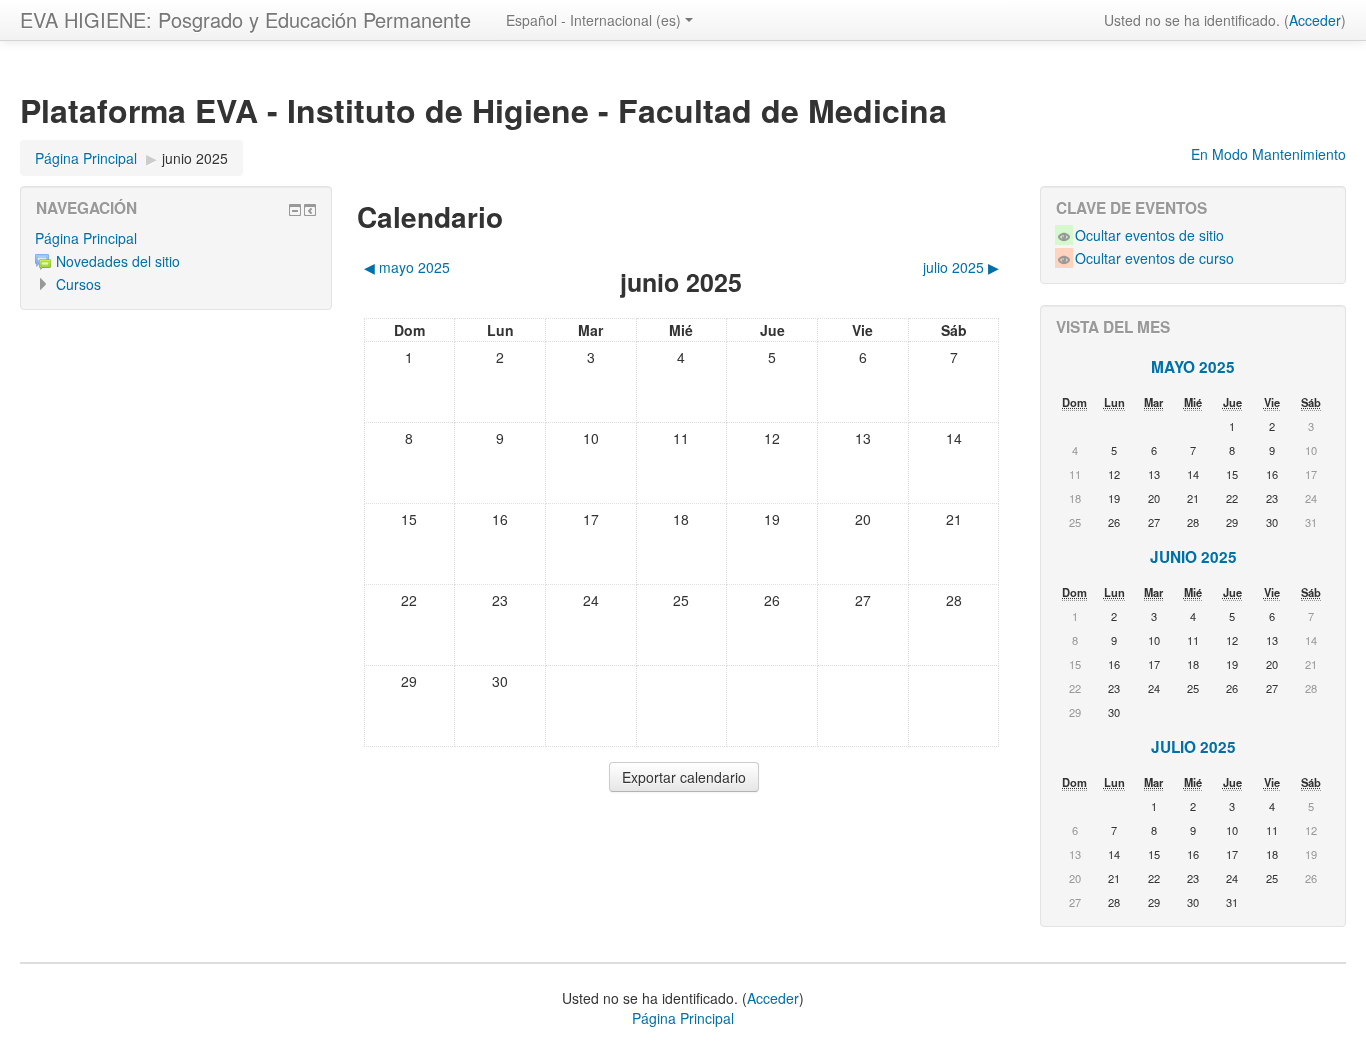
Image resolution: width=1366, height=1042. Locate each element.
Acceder (1315, 20)
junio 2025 (195, 158)
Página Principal (86, 238)
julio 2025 (1193, 747)
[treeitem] (176, 238)
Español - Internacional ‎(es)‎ (593, 20)
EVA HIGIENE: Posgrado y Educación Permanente (245, 19)
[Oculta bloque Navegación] (295, 210)
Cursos (78, 284)
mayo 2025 (1193, 367)
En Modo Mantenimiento (1268, 154)
